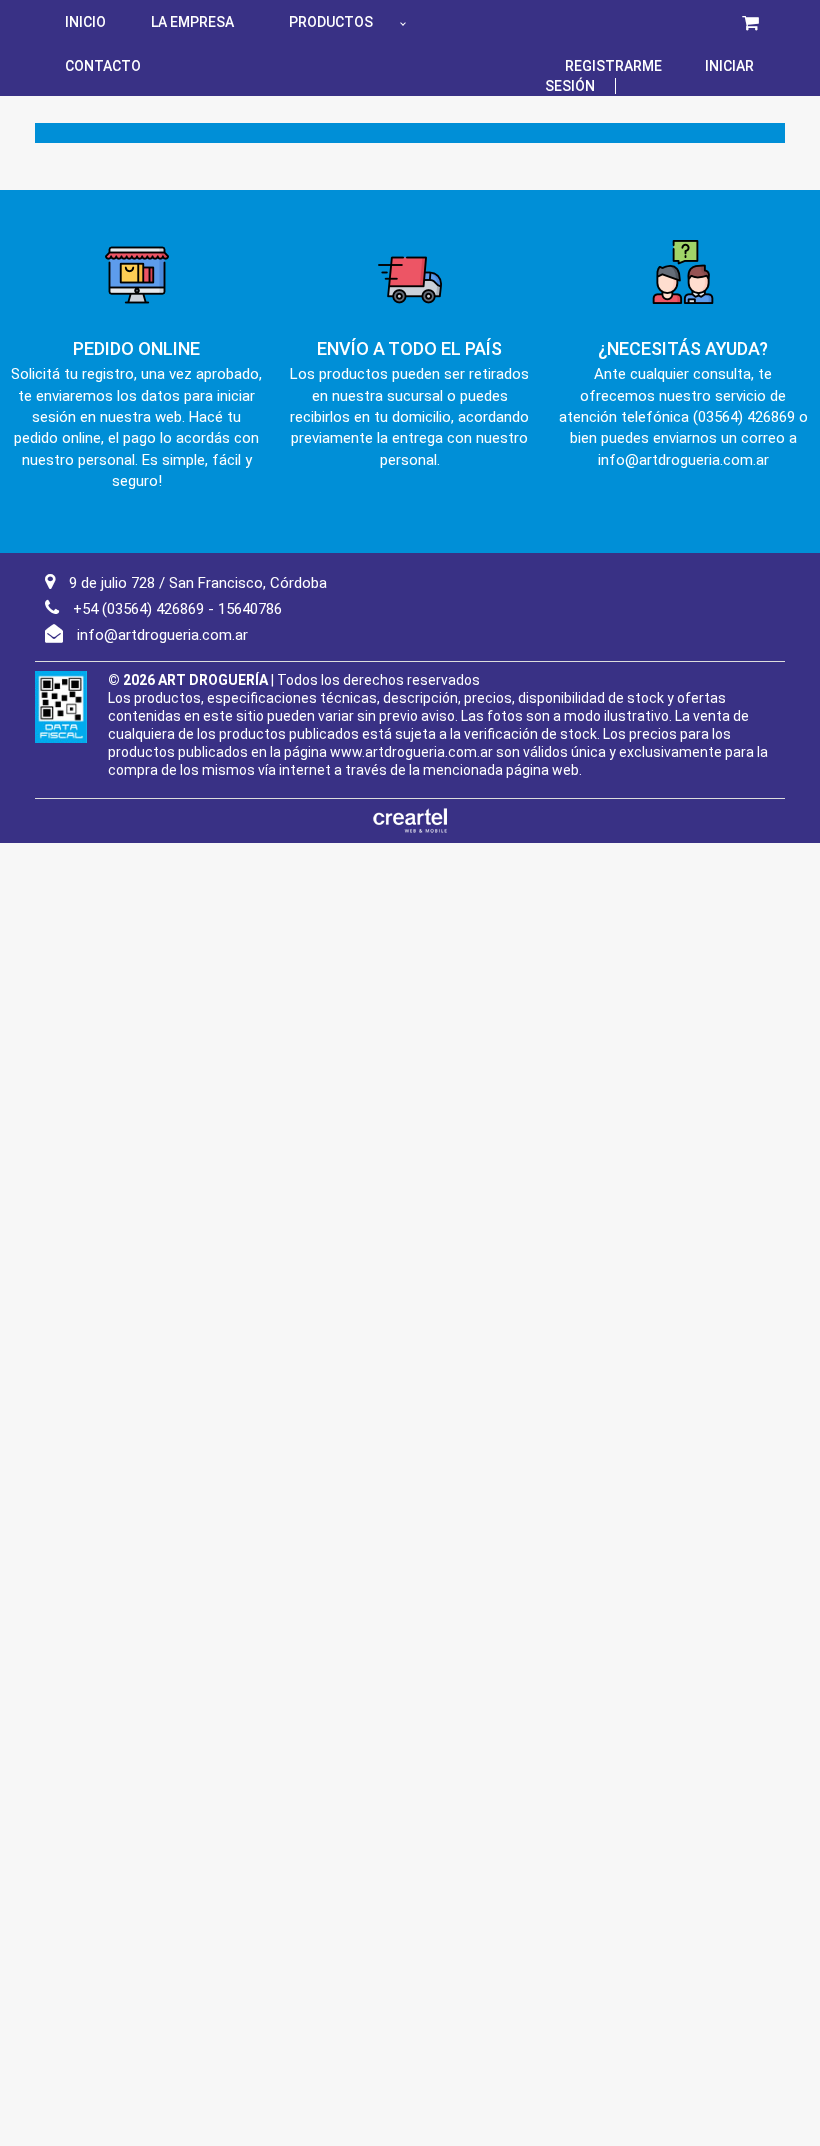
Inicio (85, 22)
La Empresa (192, 22)
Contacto (103, 66)
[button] (750, 22)
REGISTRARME (613, 66)
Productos (331, 22)
